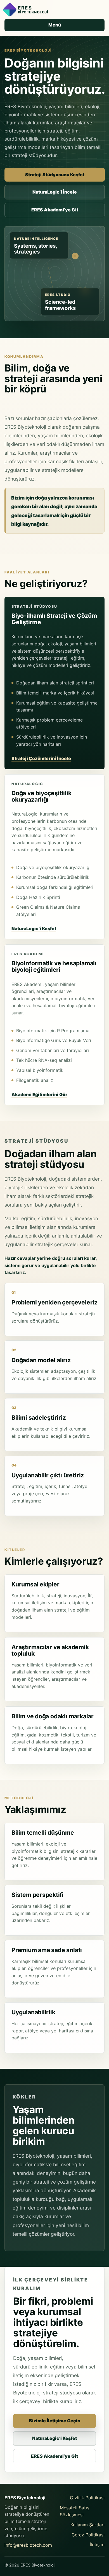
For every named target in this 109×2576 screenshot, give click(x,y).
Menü (55, 25)
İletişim (97, 2544)
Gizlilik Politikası (87, 2498)
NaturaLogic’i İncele (55, 192)
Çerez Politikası (88, 2535)
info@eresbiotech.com (28, 2545)
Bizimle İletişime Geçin (55, 2421)
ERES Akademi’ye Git (55, 210)
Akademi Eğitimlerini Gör (39, 1094)
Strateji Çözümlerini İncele (41, 758)
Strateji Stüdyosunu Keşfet (55, 175)
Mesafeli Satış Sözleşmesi (74, 2511)
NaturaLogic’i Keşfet (34, 928)
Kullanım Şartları (87, 2525)
